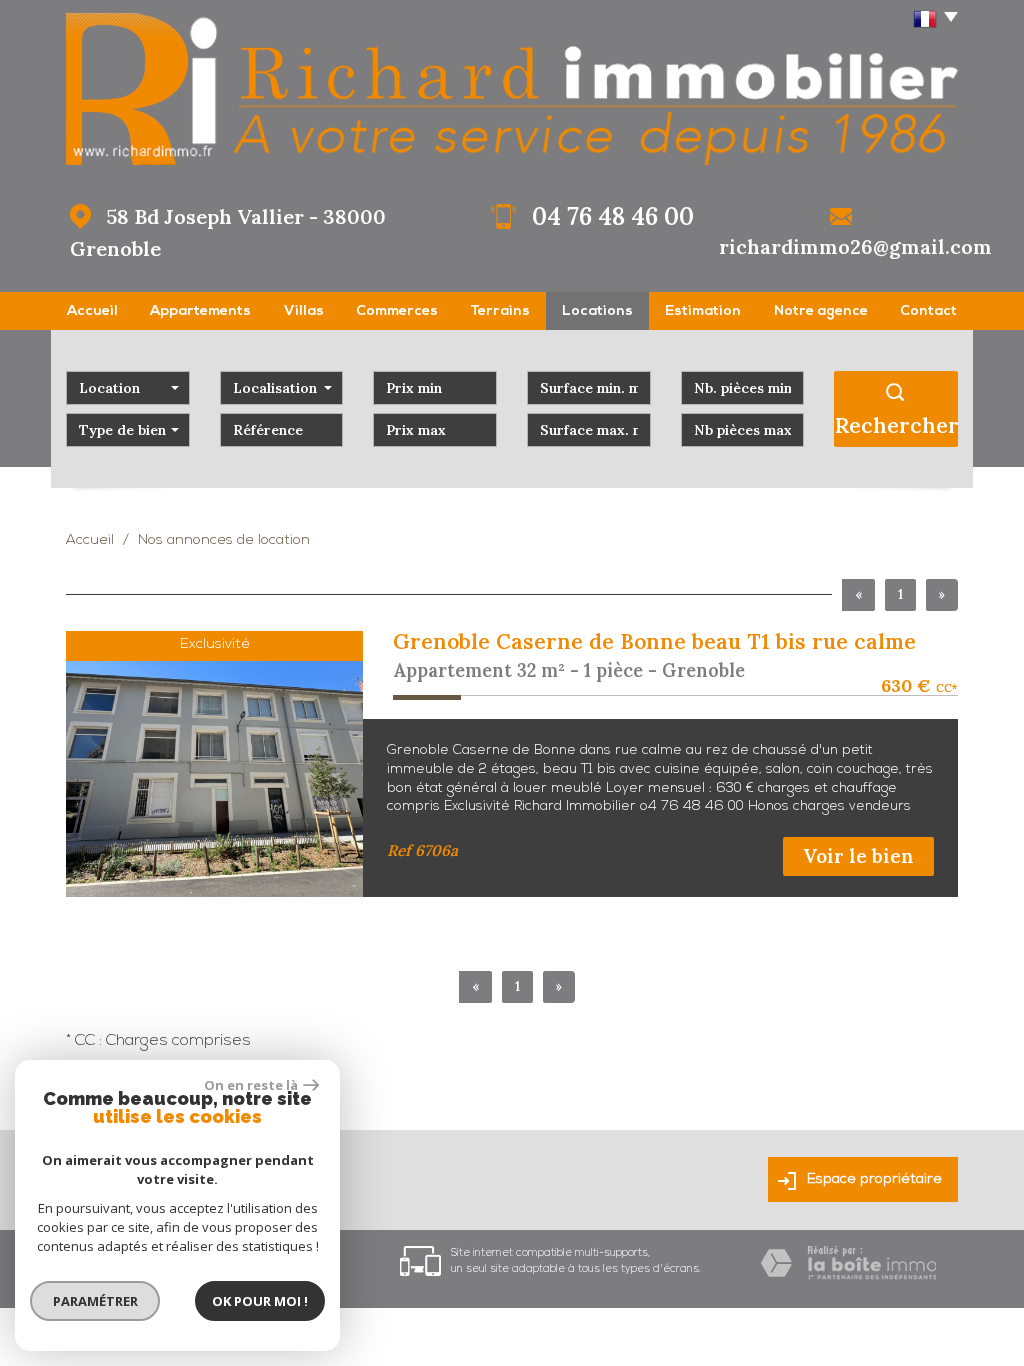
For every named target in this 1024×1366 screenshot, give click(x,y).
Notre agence (821, 311)
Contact (928, 311)
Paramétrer (95, 1301)
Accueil (92, 311)
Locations (597, 311)
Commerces (397, 311)
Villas (304, 311)
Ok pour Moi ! (260, 1301)
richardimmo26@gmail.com (855, 246)
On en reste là (251, 1085)
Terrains (500, 311)
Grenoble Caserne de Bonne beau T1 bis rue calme (654, 641)
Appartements (200, 311)
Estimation (703, 311)
